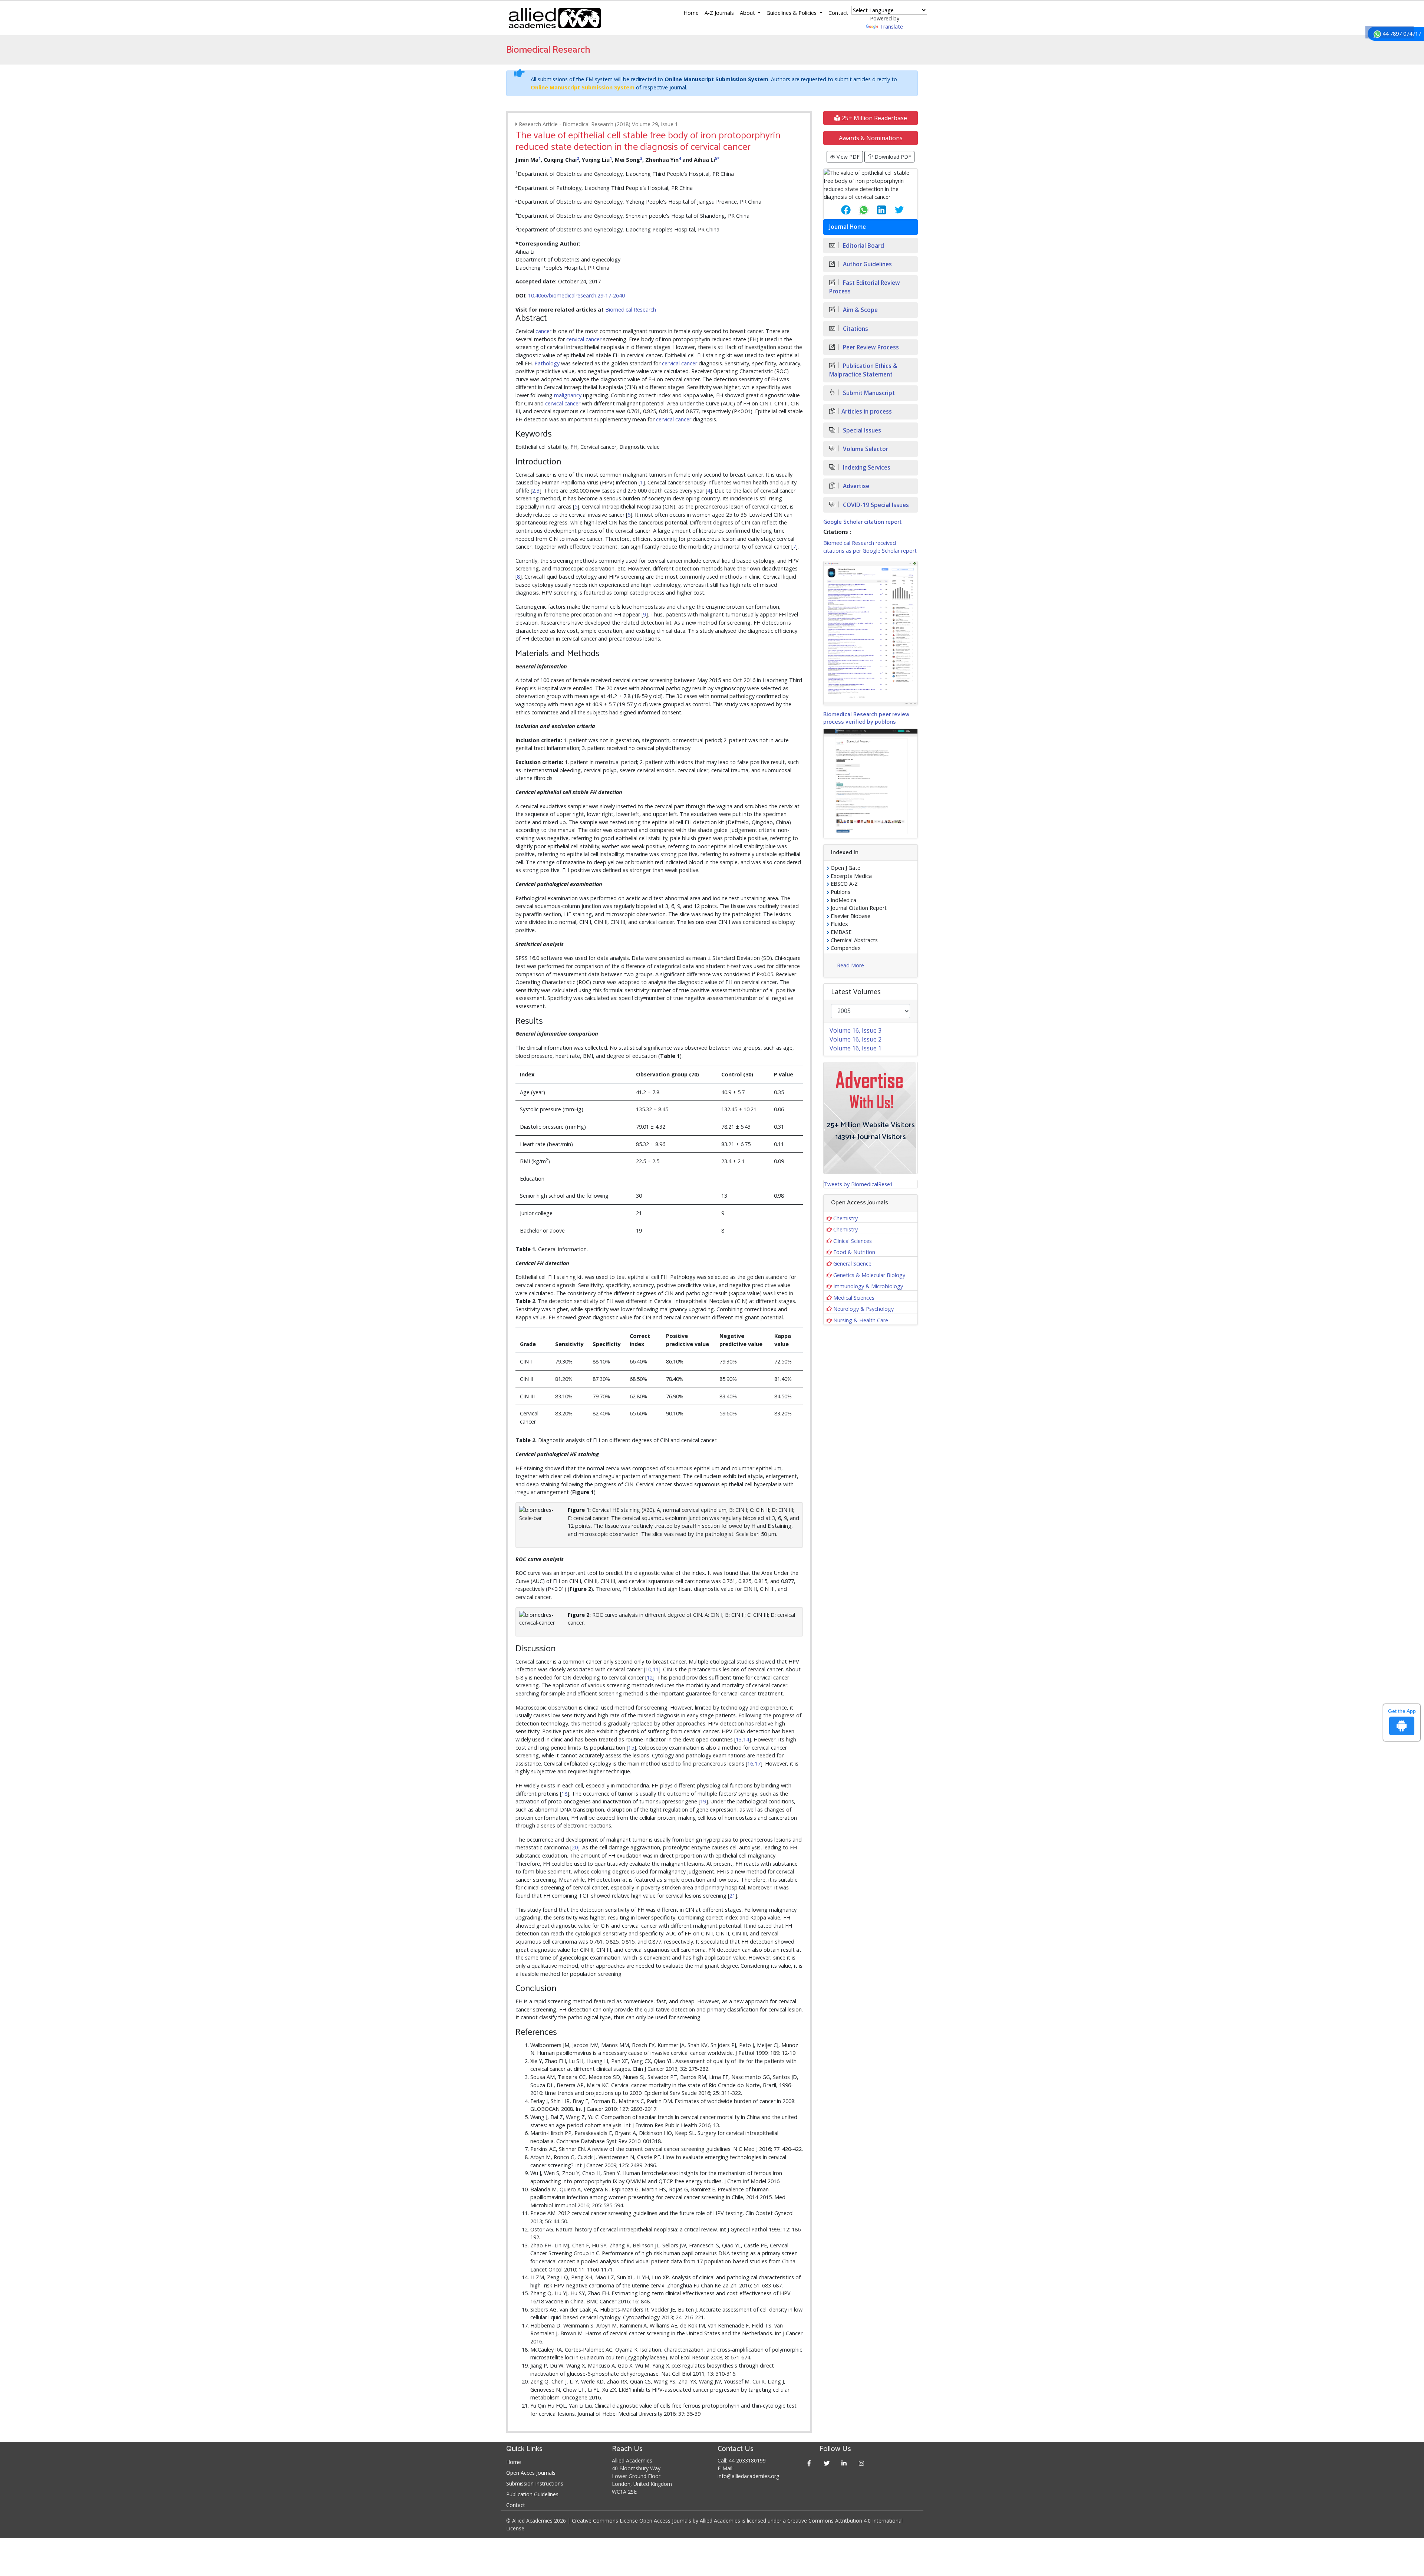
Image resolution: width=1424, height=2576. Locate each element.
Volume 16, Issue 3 (856, 1030)
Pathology (547, 363)
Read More (851, 965)
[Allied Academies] (555, 18)
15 (631, 1748)
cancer (543, 331)
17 (758, 1764)
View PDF (847, 157)
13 (739, 1739)
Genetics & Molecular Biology (869, 1275)
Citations (855, 329)
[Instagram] (862, 2463)
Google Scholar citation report (862, 522)
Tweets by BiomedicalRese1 (858, 1184)
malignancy (568, 395)
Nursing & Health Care (861, 1320)
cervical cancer (584, 339)
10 (648, 1669)
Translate (891, 27)
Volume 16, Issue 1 (856, 1048)
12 (650, 1677)
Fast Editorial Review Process (865, 287)
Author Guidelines (867, 264)
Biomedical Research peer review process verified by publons (866, 718)
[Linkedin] (844, 2463)
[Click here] (871, 633)
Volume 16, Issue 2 (856, 1039)
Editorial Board (863, 246)
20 (575, 1847)
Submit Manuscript (868, 393)
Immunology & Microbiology (868, 1286)
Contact (838, 13)
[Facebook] (809, 2463)
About (748, 13)
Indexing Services (866, 468)
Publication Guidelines (532, 2494)
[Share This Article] (840, 210)
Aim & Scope (860, 310)
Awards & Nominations (871, 138)
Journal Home (848, 227)
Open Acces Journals (531, 2473)
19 (703, 1801)
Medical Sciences (854, 1298)
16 (750, 1764)
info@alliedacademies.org (748, 2476)
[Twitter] (827, 2463)
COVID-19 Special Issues (875, 505)
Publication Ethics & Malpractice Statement (863, 370)
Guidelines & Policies (792, 13)
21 (732, 1896)
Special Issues (861, 430)
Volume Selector (865, 449)
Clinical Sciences (853, 1241)
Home (691, 13)
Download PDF (892, 157)
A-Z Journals (719, 13)
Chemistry (845, 1218)
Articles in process (867, 412)
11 (656, 1669)
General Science (852, 1264)
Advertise (855, 486)
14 (746, 1739)
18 (564, 1794)
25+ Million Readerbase (874, 118)
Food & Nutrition (854, 1252)
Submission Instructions (535, 2483)
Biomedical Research (631, 310)
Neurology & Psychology (863, 1309)
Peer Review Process (870, 347)
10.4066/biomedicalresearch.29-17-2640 (576, 295)
